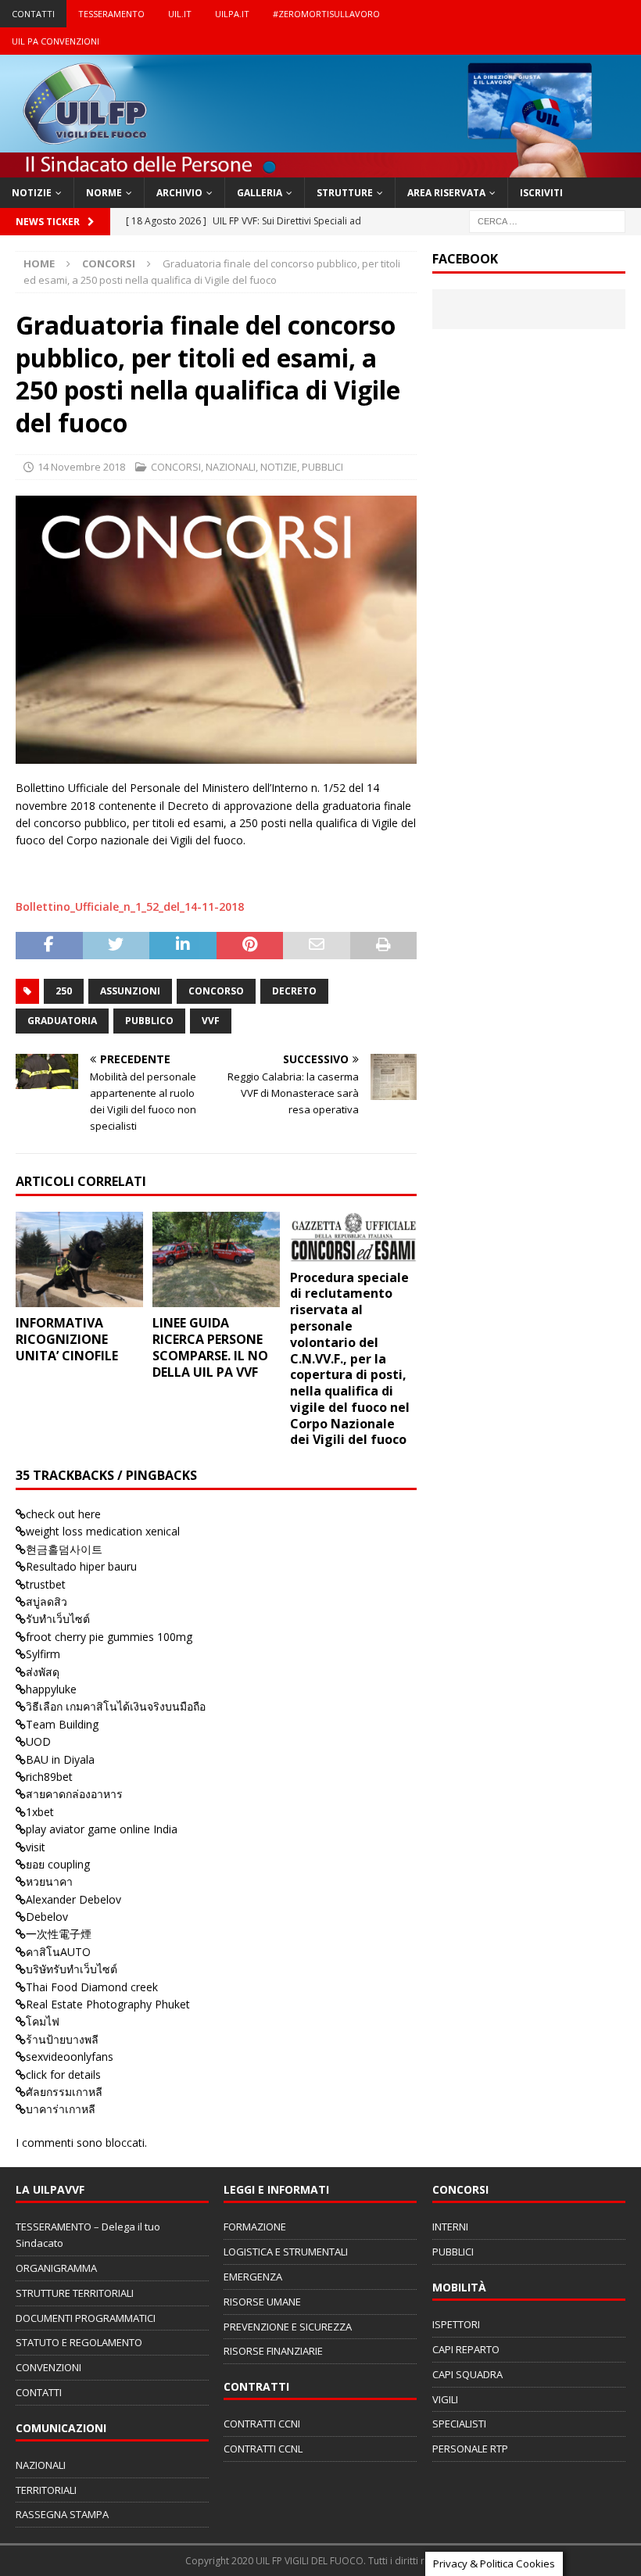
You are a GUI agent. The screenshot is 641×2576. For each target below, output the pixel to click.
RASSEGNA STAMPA (62, 2514)
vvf (211, 1021)
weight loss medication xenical (103, 1531)
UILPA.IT (232, 14)
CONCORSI (176, 467)
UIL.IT (180, 14)
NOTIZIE (32, 193)
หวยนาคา (49, 1881)
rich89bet (49, 1777)
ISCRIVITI (541, 193)
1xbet (40, 1812)
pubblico (149, 1021)
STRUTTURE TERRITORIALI (75, 2293)
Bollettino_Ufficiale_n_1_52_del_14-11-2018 (130, 906)
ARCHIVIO (179, 193)
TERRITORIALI (46, 2490)
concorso (216, 991)
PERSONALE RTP (470, 2449)
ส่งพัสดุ (43, 1672)
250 (64, 991)
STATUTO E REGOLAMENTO (79, 2342)
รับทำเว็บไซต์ (58, 1619)
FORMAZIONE (255, 2227)
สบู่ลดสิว (47, 1601)
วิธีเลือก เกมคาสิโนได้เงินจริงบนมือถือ (116, 1706)
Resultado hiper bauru (81, 1566)
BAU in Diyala (60, 1759)
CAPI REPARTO (466, 2349)
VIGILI (445, 2399)
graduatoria (62, 1021)
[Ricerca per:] (547, 221)
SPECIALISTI (459, 2424)
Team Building (62, 1724)
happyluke (51, 1689)
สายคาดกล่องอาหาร (74, 1794)
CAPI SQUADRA (467, 2374)
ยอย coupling (58, 1864)
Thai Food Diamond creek (92, 1987)
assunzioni (130, 991)
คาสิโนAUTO (58, 1952)
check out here (63, 1514)
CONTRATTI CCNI (262, 2424)
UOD (38, 1741)
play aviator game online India (102, 1829)
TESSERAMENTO (111, 14)
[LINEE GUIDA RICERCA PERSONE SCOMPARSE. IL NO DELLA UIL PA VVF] (216, 1259)
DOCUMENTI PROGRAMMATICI (86, 2318)
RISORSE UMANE (262, 2302)
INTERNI (450, 2227)
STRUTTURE (345, 193)
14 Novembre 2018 (81, 467)
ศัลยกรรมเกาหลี (64, 2092)
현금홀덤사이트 (64, 1549)
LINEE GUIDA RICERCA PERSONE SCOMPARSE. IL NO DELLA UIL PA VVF (210, 1347)
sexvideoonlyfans (70, 2057)
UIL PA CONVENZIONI (56, 41)
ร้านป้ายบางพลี (62, 2039)
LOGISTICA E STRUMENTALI (286, 2252)
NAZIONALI (231, 467)
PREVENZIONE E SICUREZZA (288, 2327)
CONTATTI (33, 14)
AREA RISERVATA (446, 193)
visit (36, 1847)
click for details (63, 2074)
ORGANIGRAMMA (56, 2268)
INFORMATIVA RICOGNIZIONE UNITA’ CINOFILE (67, 1339)
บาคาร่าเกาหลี (61, 2109)
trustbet (46, 1584)
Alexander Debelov (73, 1899)
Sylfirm (43, 1654)
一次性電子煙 (59, 1934)
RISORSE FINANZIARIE (273, 2351)
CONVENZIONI (48, 2367)
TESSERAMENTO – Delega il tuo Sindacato (88, 2235)
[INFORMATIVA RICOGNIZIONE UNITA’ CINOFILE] (79, 1259)
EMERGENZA (253, 2277)
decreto (294, 991)
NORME (104, 193)
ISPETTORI (456, 2324)
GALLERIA (260, 193)
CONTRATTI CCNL (263, 2449)
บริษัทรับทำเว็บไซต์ (72, 1969)
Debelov (47, 1917)
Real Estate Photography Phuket (108, 2004)
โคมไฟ (43, 2021)
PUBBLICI (322, 467)
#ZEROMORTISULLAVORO (326, 14)
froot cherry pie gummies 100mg (109, 1637)
